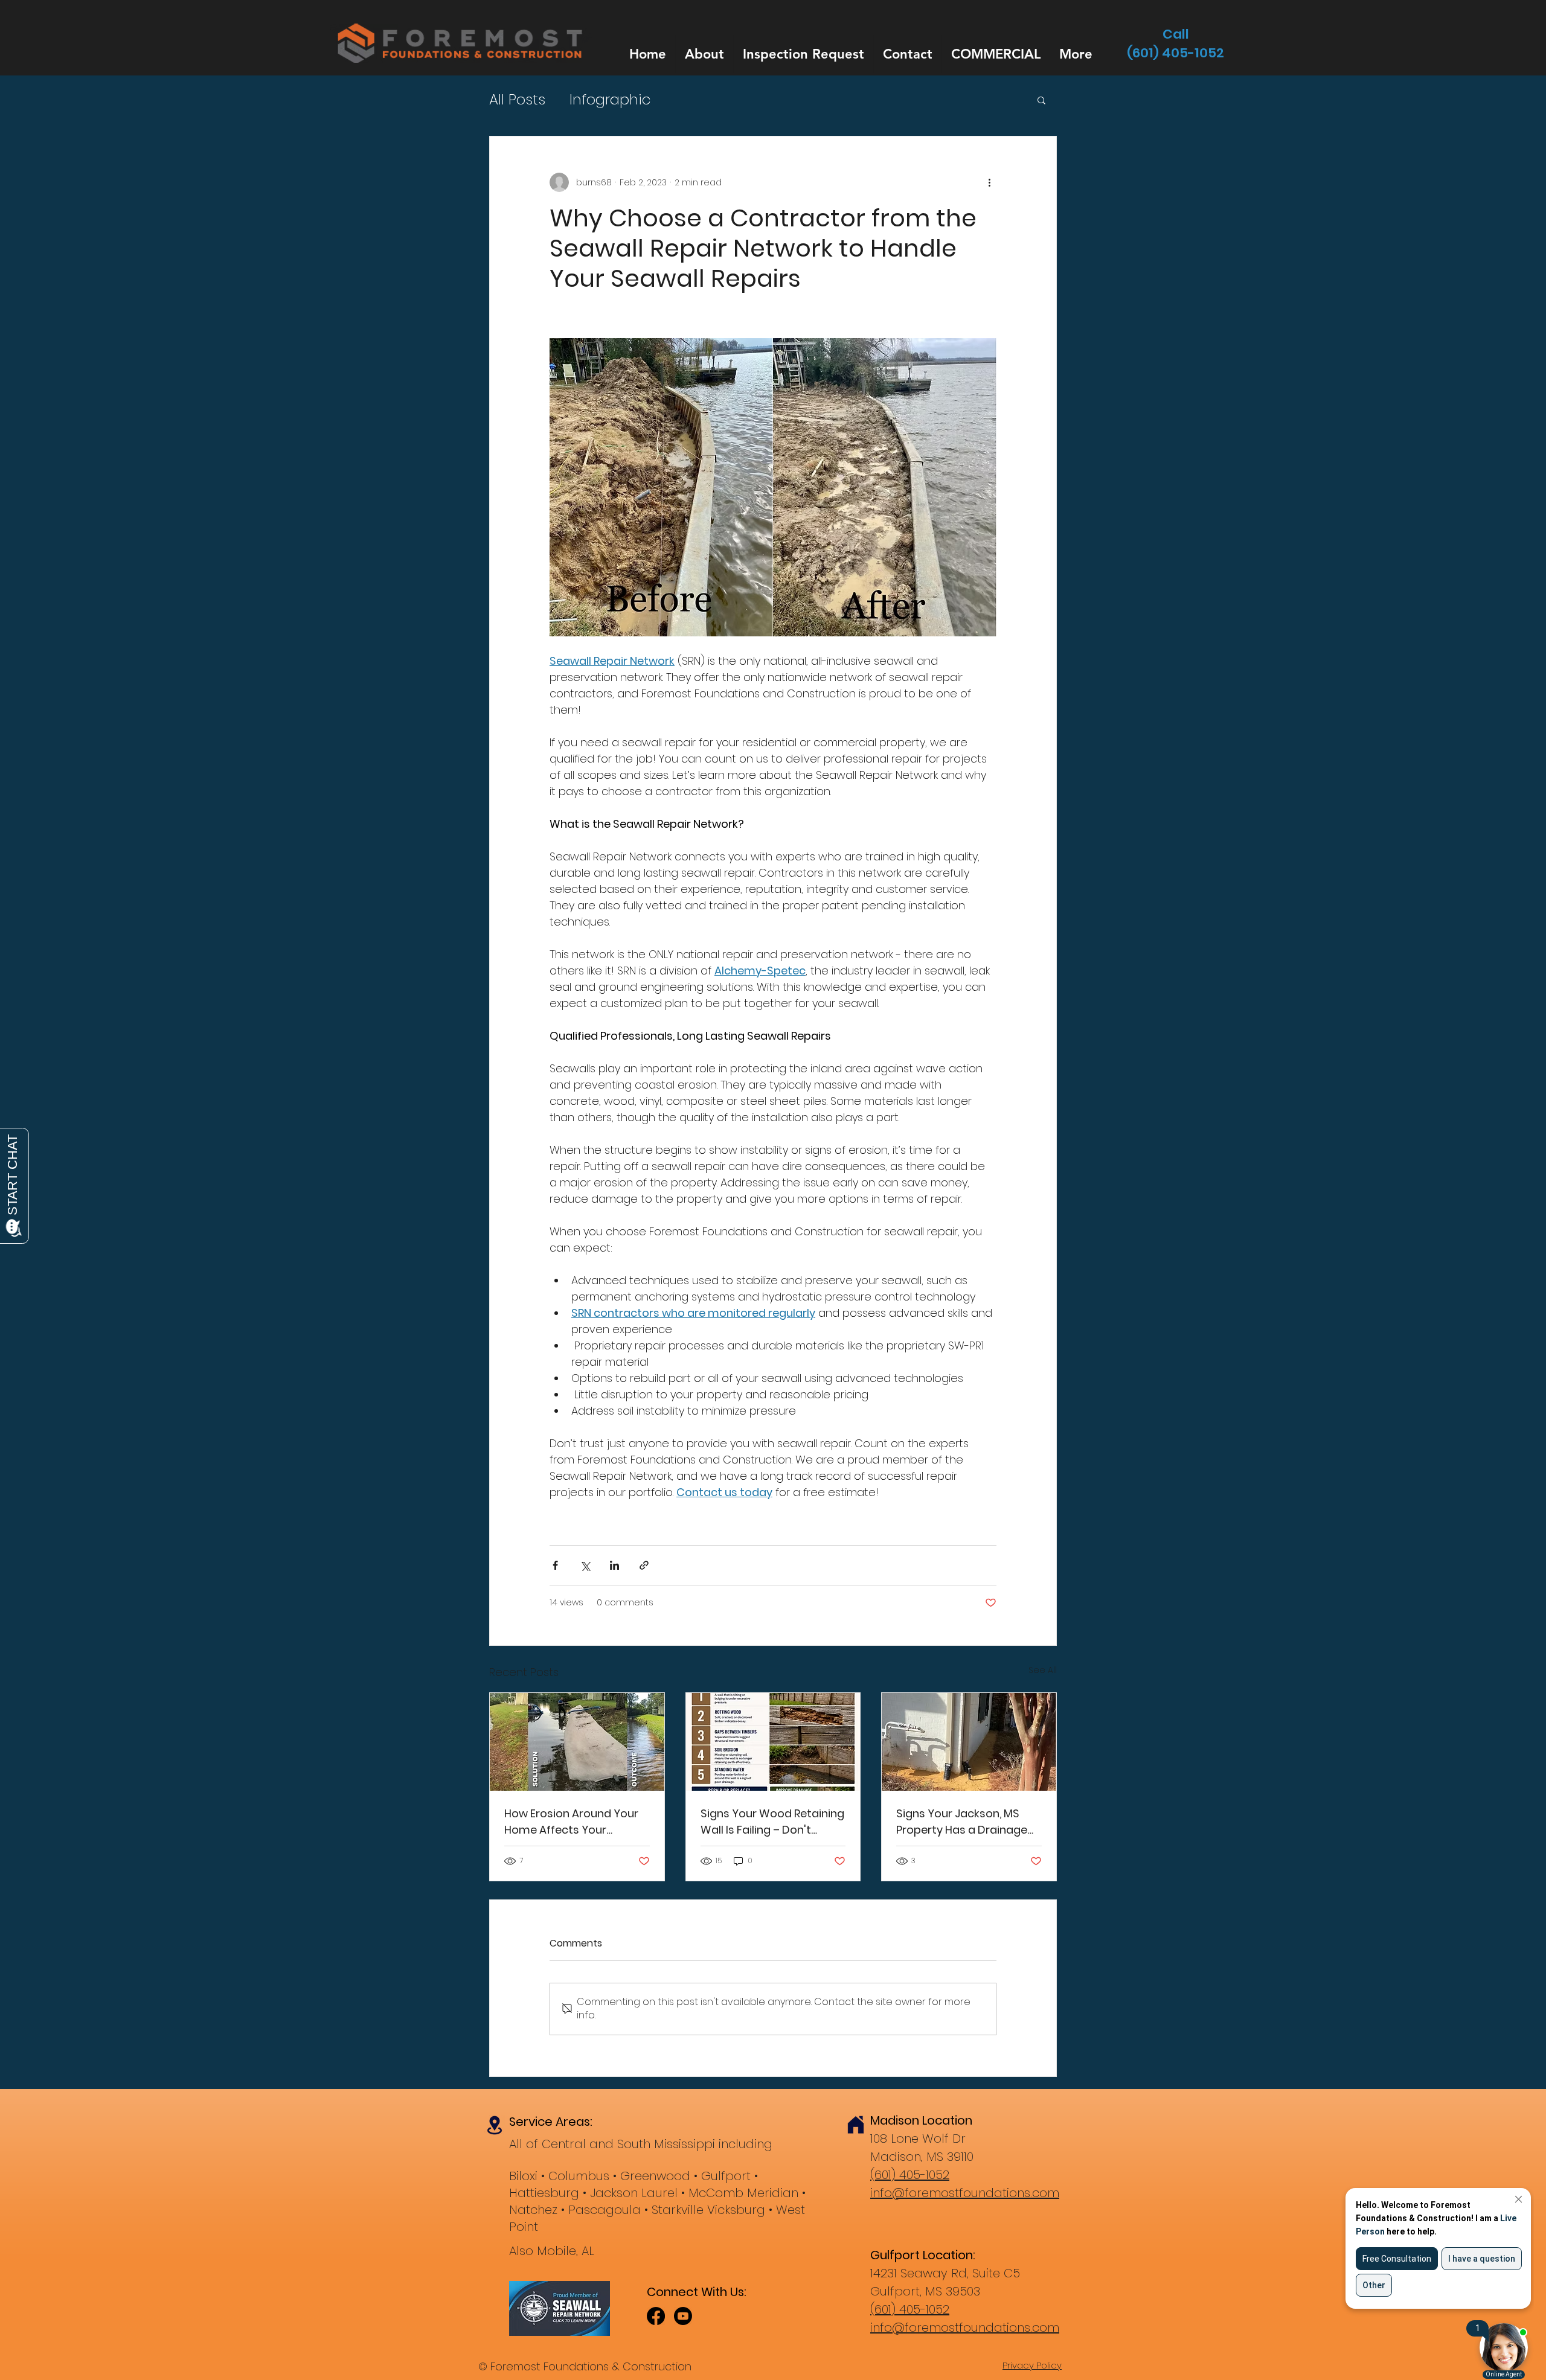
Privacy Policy (1032, 2365)
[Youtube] (683, 2316)
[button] (1041, 100)
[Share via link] (644, 1565)
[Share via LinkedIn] (614, 1565)
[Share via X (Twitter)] (585, 1565)
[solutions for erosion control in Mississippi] (577, 1742)
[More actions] (989, 182)
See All (1043, 1670)
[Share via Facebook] (555, 1565)
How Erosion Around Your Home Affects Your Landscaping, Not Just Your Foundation (571, 1822)
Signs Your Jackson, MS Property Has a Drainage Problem (962, 1822)
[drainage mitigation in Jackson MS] (969, 1742)
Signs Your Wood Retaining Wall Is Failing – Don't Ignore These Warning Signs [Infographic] (772, 1822)
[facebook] (656, 2316)
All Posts (517, 100)
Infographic (610, 100)
